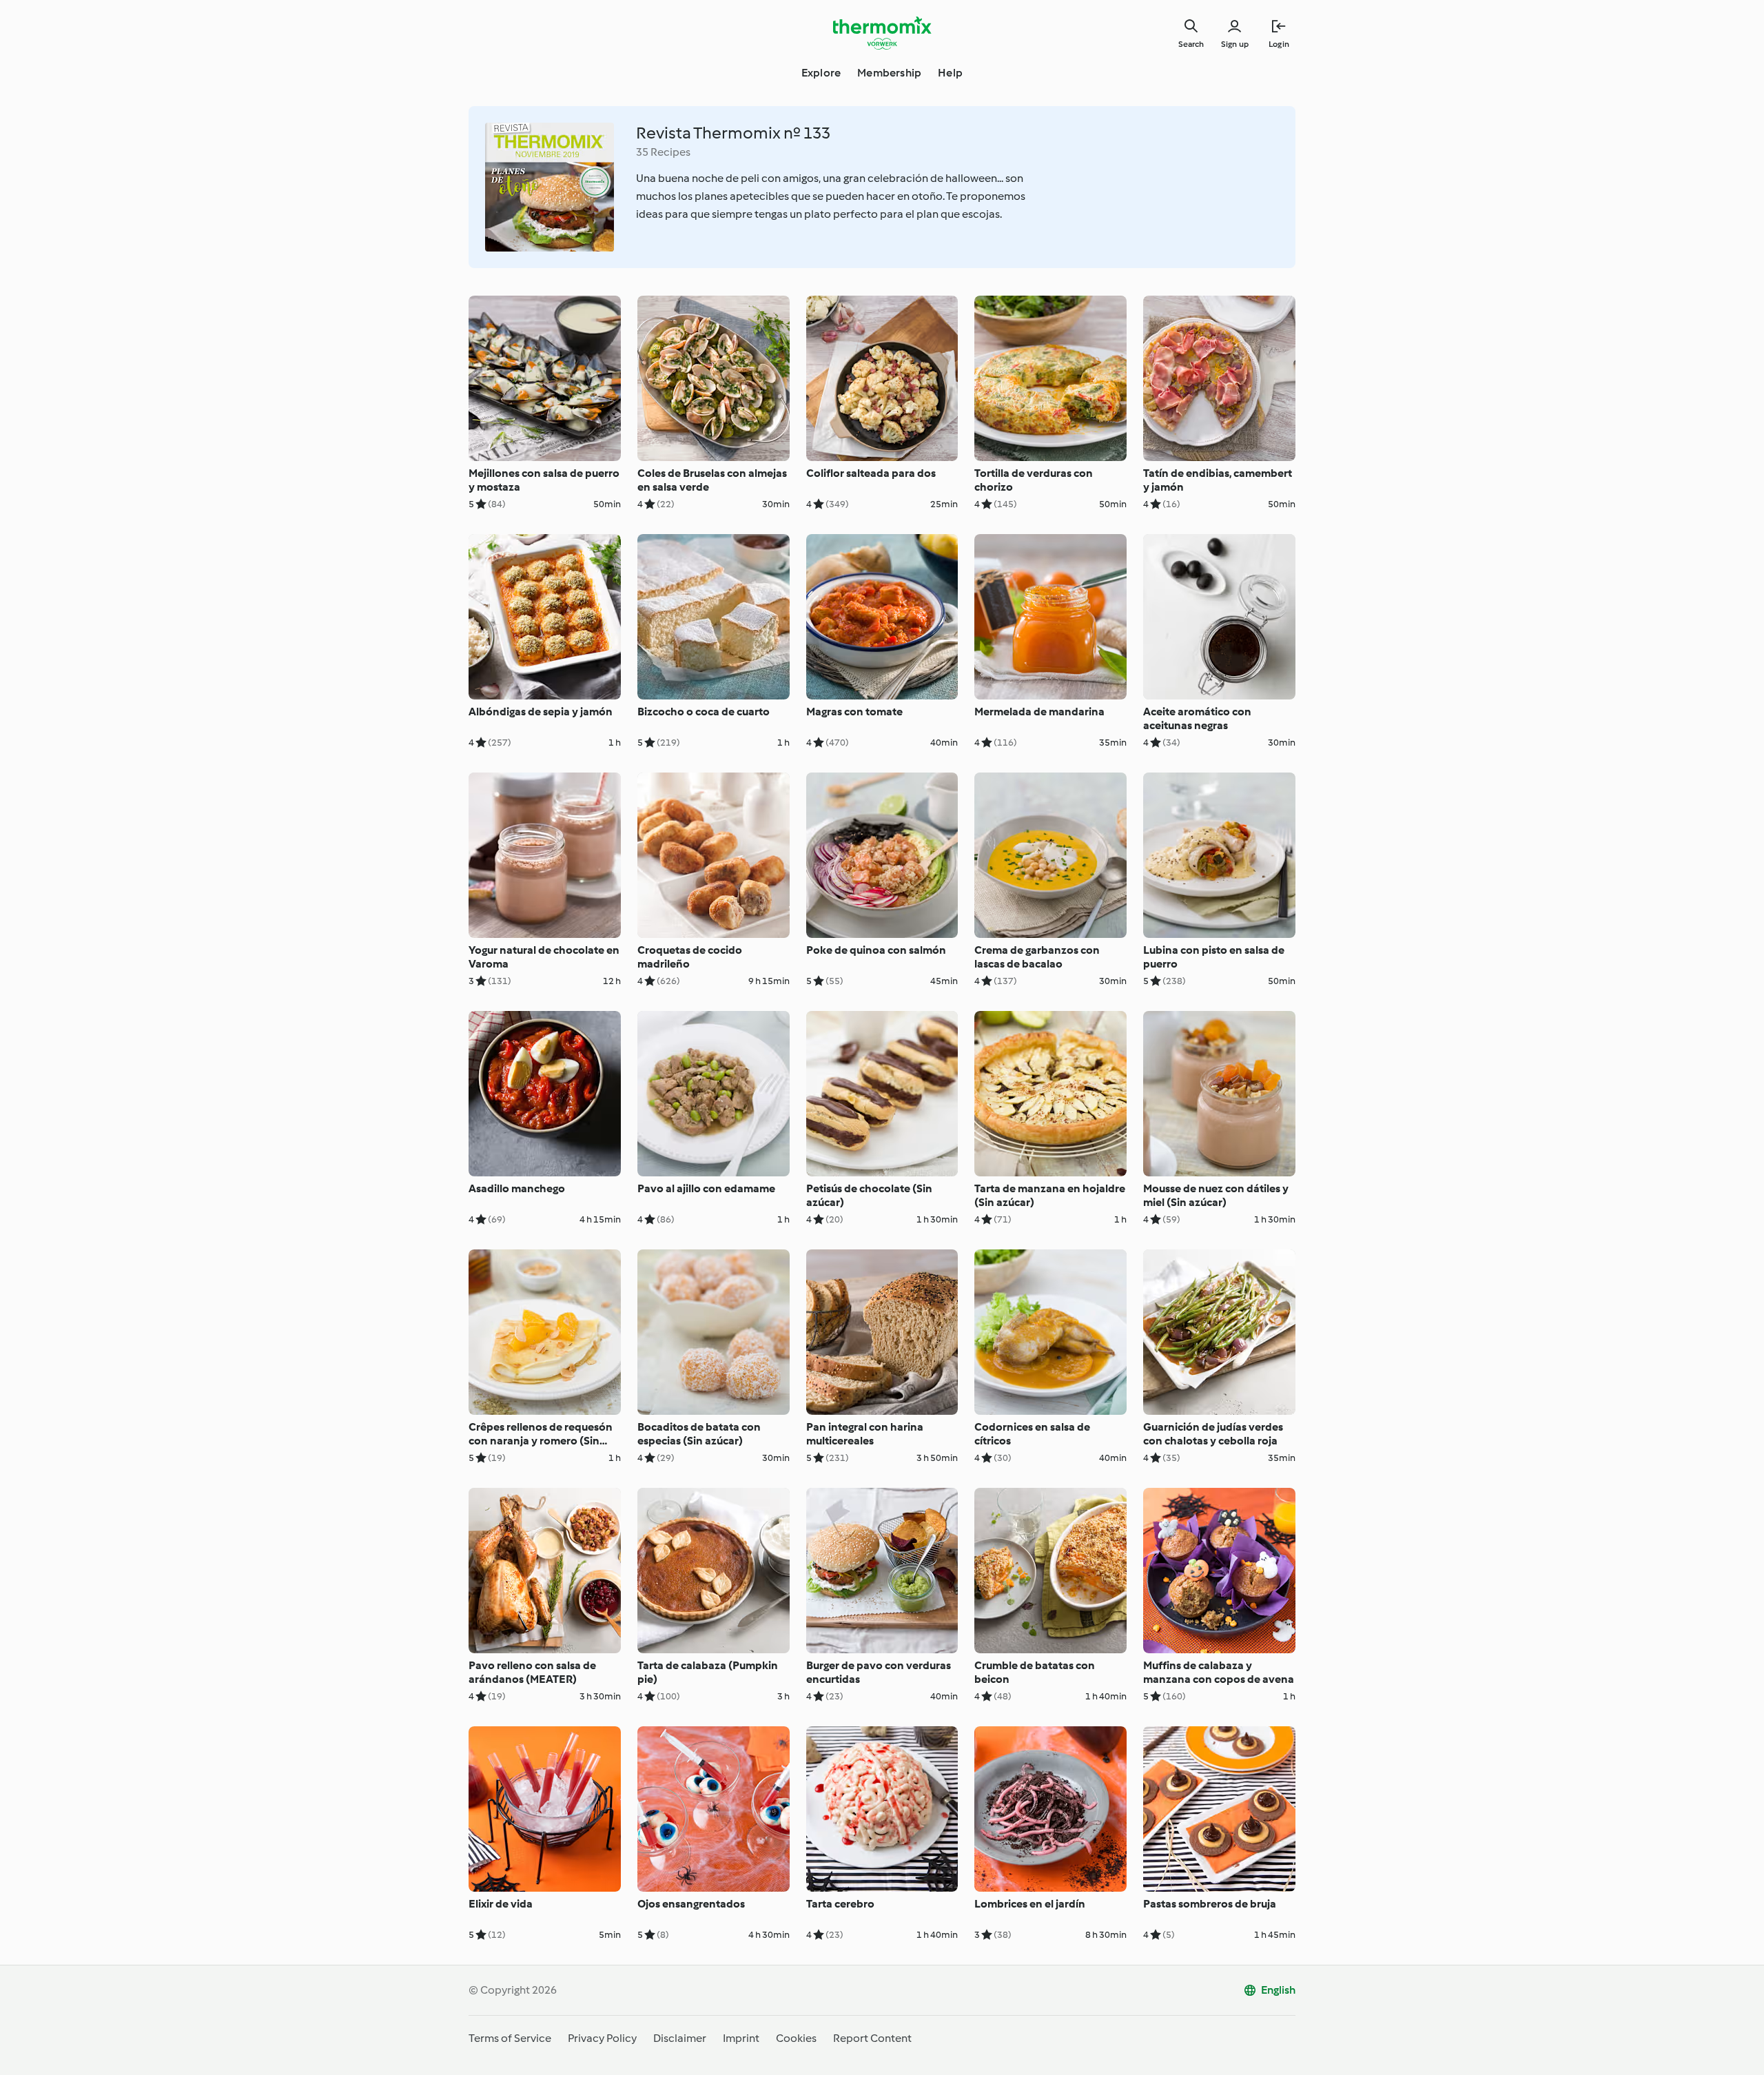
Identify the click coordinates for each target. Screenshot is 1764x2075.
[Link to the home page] (882, 33)
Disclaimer (680, 2038)
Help (950, 73)
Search (1191, 44)
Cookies (796, 2038)
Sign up (1235, 44)
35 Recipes (663, 152)
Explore (821, 73)
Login (1279, 44)
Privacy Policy (602, 2038)
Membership (889, 73)
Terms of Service (510, 2038)
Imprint (741, 2038)
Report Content (872, 2038)
